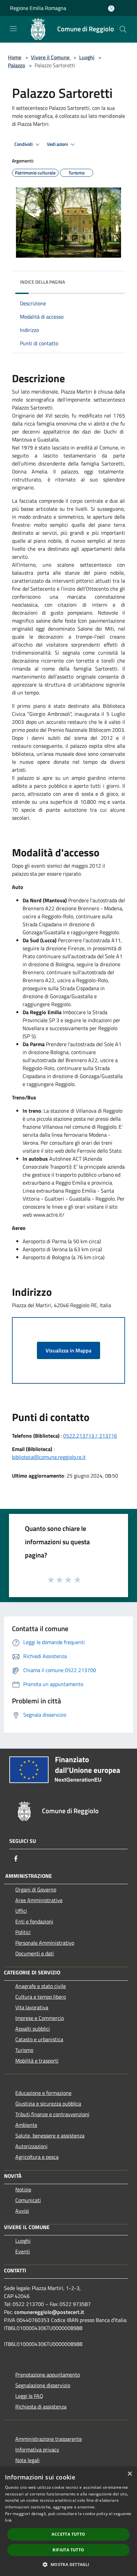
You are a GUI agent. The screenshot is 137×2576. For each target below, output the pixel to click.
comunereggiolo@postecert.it (49, 2312)
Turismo (24, 2050)
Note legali (27, 2460)
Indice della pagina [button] (42, 282)
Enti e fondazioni (34, 1921)
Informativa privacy (37, 2449)
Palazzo (16, 65)
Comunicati (28, 2200)
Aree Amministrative (39, 1900)
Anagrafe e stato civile (41, 1986)
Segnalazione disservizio (43, 2385)
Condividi (24, 144)
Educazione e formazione (43, 2093)
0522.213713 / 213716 (90, 1436)
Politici (23, 1932)
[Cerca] (123, 29)
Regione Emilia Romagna (38, 8)
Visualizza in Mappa (68, 1350)
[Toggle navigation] (13, 29)
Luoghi (87, 57)
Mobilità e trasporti (37, 2061)
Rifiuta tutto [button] (68, 2550)
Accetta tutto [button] (68, 2534)
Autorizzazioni (31, 2146)
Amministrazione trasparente (49, 2439)
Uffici (21, 1911)
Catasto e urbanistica (39, 2039)
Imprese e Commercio (40, 2018)
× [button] (130, 2474)
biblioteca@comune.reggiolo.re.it (49, 1457)
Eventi (23, 2251)
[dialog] (68, 2521)
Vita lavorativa (32, 2007)
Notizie (23, 2189)
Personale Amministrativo (45, 1943)
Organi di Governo (36, 1889)
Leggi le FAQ (29, 2396)
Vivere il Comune (51, 57)
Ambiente (26, 2125)
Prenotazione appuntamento (48, 2375)
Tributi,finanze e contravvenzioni (52, 2114)
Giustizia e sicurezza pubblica (48, 2104)
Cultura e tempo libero (41, 1997)
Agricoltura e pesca (37, 2157)
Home (15, 57)
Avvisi (22, 2211)
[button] (68, 2564)
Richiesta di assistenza (41, 2407)
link (8, 2520)
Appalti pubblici (33, 2029)
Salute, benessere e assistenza (50, 2136)
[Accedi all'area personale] (111, 8)
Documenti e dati (35, 1953)
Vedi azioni (58, 144)
